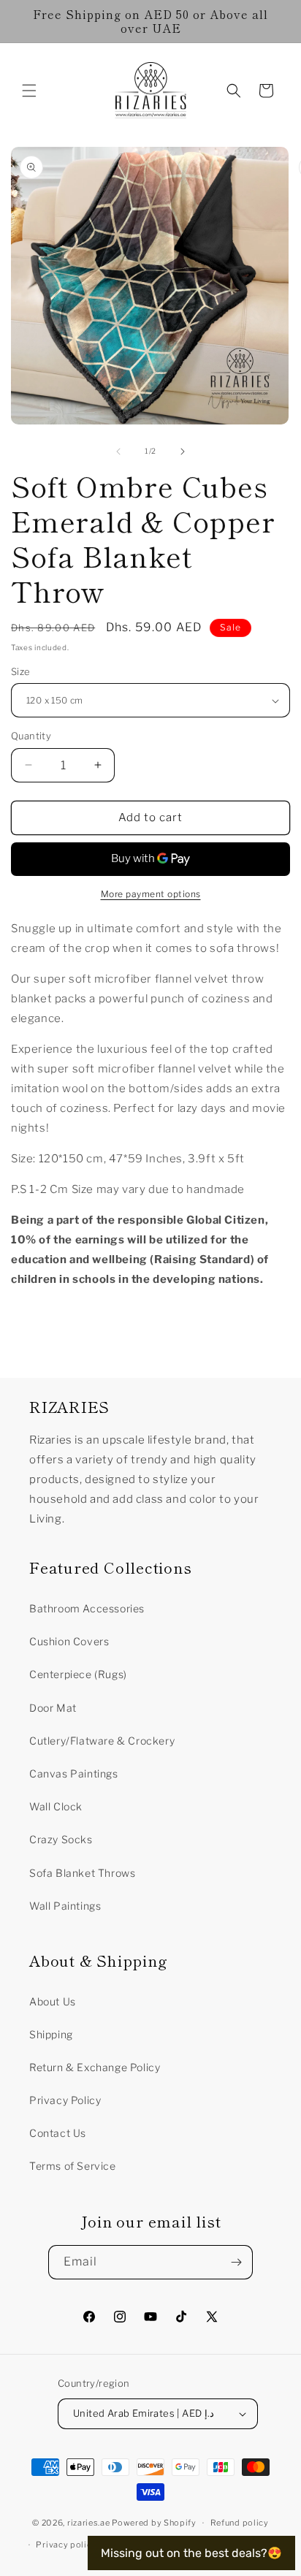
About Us (53, 2001)
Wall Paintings (65, 1906)
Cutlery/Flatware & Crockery (102, 1741)
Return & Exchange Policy (95, 2067)
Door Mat (53, 1708)
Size (21, 671)
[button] (29, 91)
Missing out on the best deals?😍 (191, 2553)
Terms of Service (73, 2166)
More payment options (151, 894)
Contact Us (58, 2133)
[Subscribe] (236, 2262)
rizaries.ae (89, 2523)
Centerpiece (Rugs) (78, 1674)
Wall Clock (56, 1806)
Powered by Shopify (154, 2523)
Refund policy (240, 2523)
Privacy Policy (65, 2100)
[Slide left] (118, 451)
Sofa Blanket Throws (82, 1873)
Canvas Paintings (74, 1773)
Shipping (51, 2034)
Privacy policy (66, 2545)
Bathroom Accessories (87, 1608)
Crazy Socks (61, 1839)
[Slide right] (183, 451)
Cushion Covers (69, 1641)
